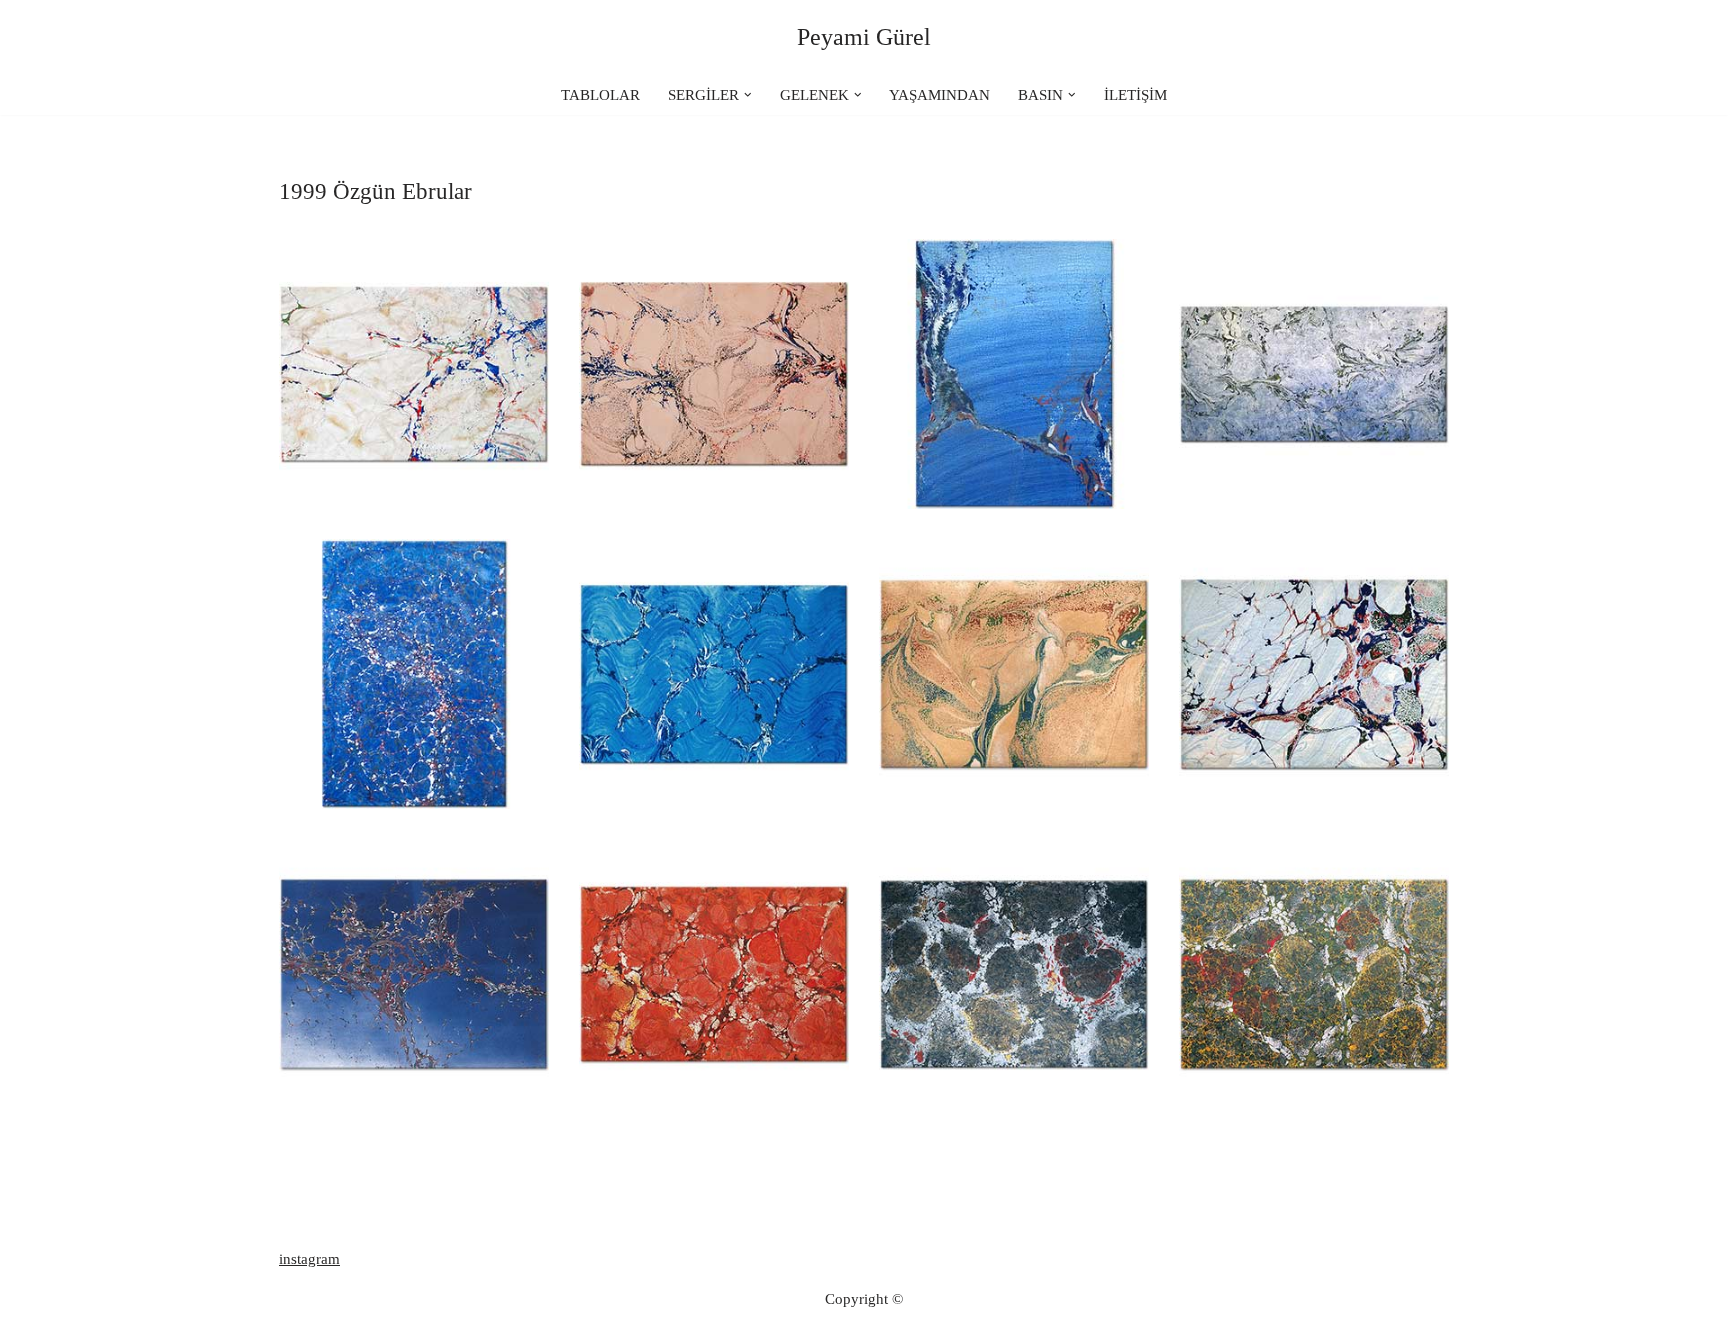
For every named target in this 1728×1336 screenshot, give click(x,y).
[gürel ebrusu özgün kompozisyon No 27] (714, 674)
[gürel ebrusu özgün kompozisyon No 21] (1314, 974)
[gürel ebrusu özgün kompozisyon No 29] (1314, 374)
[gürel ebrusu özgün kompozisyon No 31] (714, 374)
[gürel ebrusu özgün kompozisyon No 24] (414, 974)
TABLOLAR (600, 95)
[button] (748, 95)
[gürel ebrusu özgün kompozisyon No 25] (1314, 674)
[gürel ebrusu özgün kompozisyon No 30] (1014, 374)
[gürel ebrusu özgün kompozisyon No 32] (414, 374)
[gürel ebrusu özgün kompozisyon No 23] (714, 974)
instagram (309, 1259)
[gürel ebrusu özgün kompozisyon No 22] (1014, 974)
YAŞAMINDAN (939, 95)
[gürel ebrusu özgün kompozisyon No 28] (414, 674)
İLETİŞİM (1135, 95)
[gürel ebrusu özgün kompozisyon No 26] (1014, 674)
